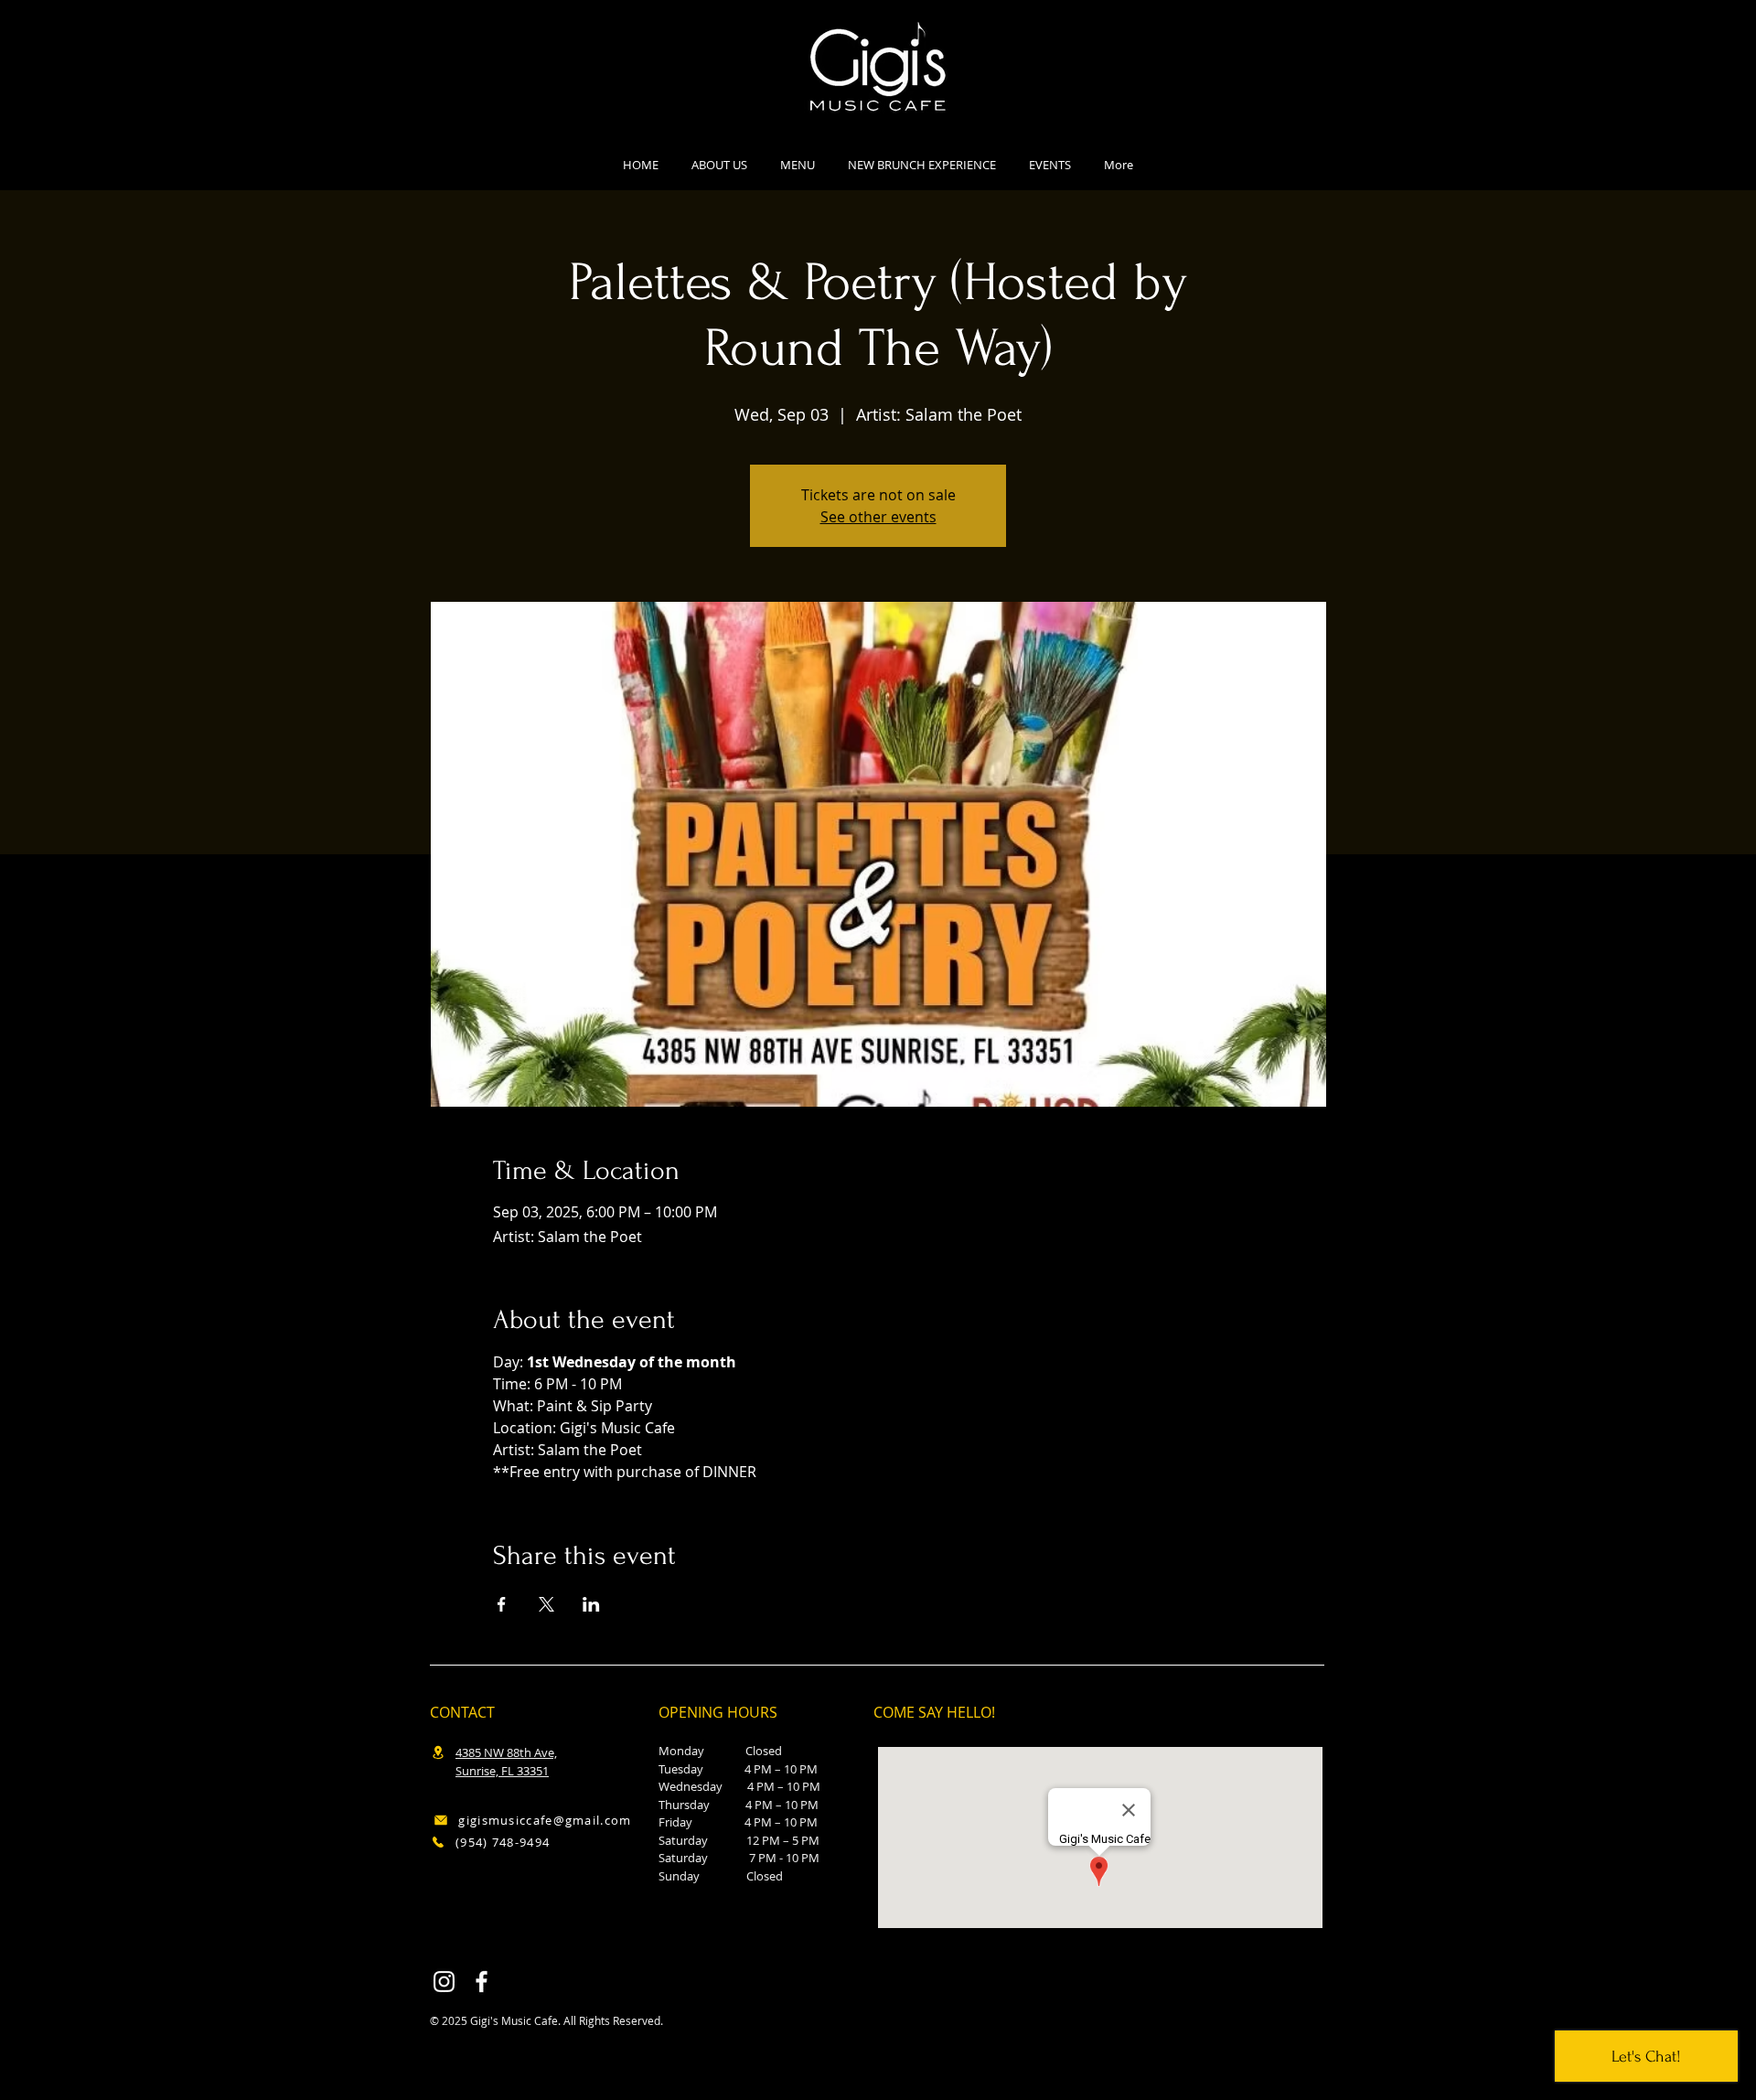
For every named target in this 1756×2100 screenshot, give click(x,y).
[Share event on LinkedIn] (591, 1604)
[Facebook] (482, 1982)
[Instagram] (444, 1982)
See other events (878, 517)
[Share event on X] (546, 1604)
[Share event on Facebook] (502, 1604)
